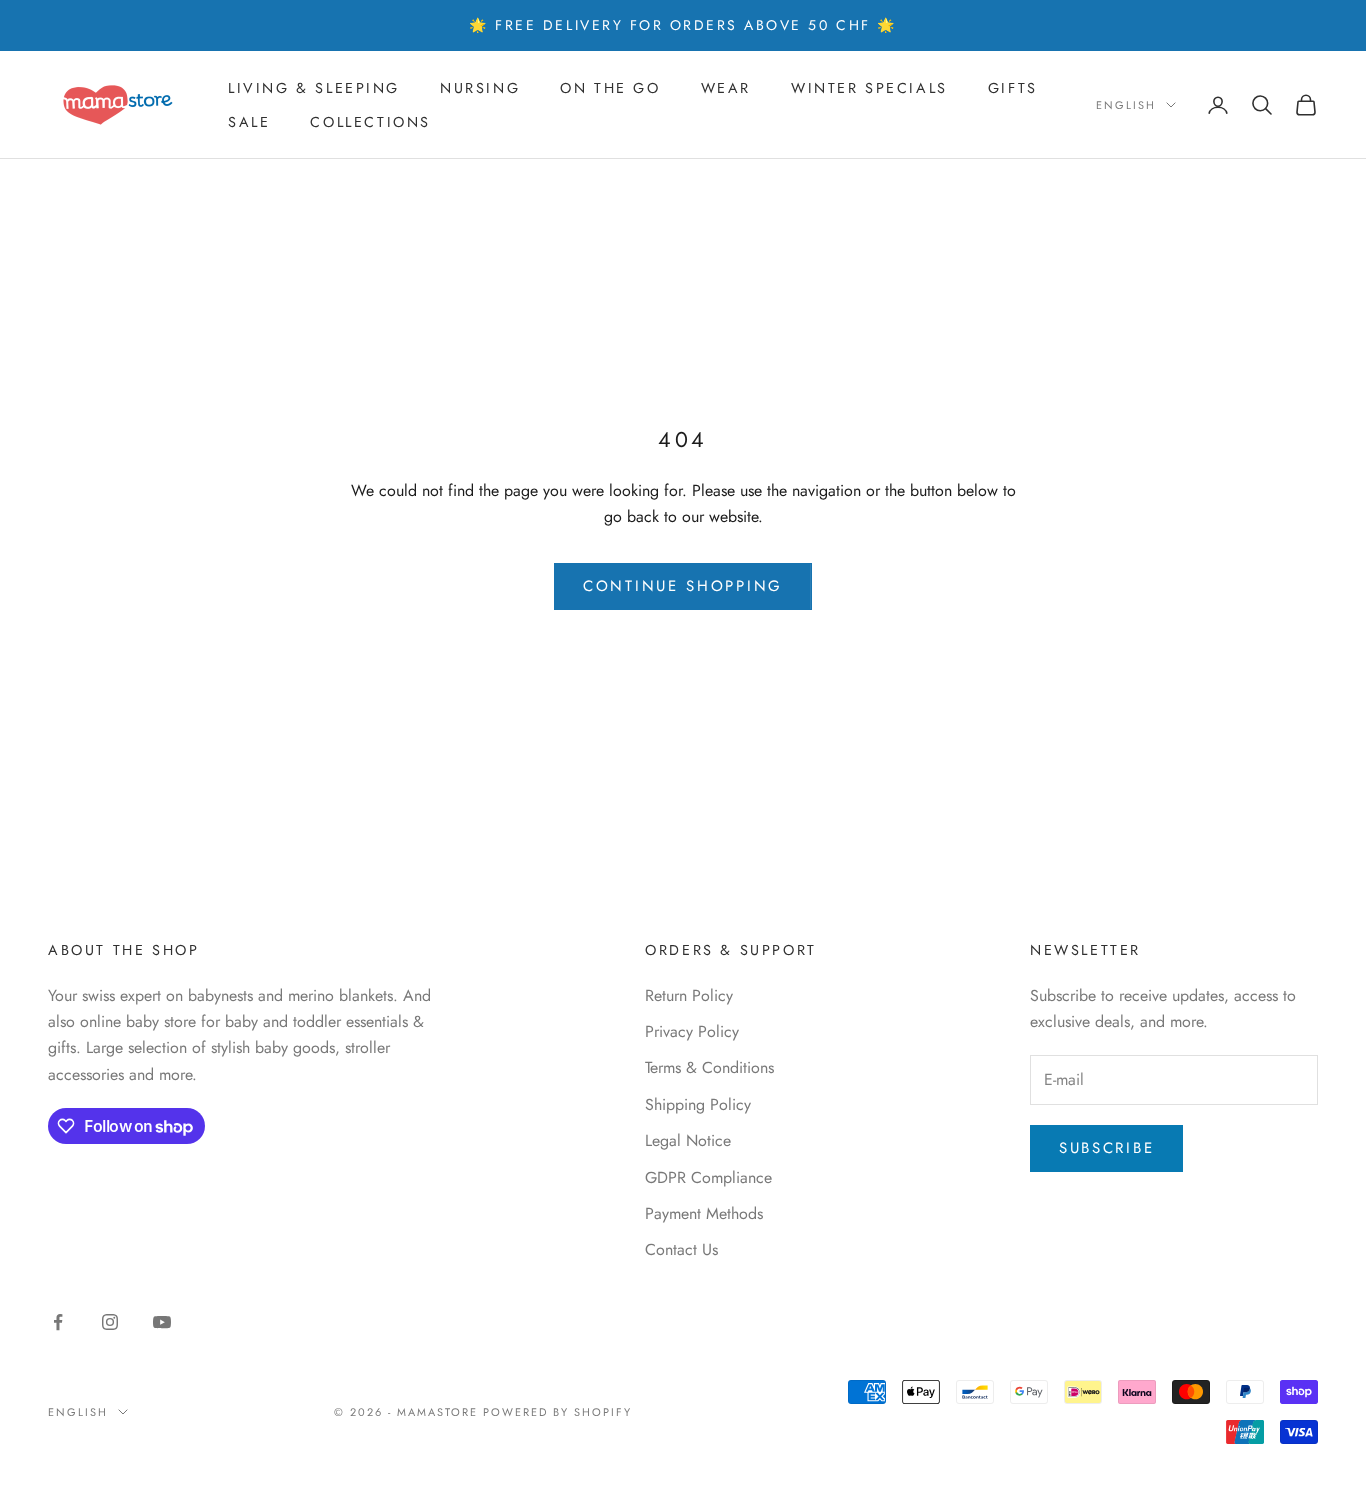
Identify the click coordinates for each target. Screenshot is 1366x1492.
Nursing (480, 88)
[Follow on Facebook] (58, 1322)
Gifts (1013, 88)
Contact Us (681, 1249)
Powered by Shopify (557, 1412)
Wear (726, 88)
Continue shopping (683, 586)
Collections (370, 122)
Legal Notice (688, 1140)
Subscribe (1106, 1148)
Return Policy (689, 995)
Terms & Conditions (709, 1067)
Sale (249, 122)
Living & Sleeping (314, 88)
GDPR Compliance (708, 1177)
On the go (610, 88)
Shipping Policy (698, 1104)
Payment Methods (704, 1213)
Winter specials (869, 88)
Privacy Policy (692, 1031)
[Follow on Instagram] (110, 1322)
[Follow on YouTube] (162, 1322)
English (1126, 105)
